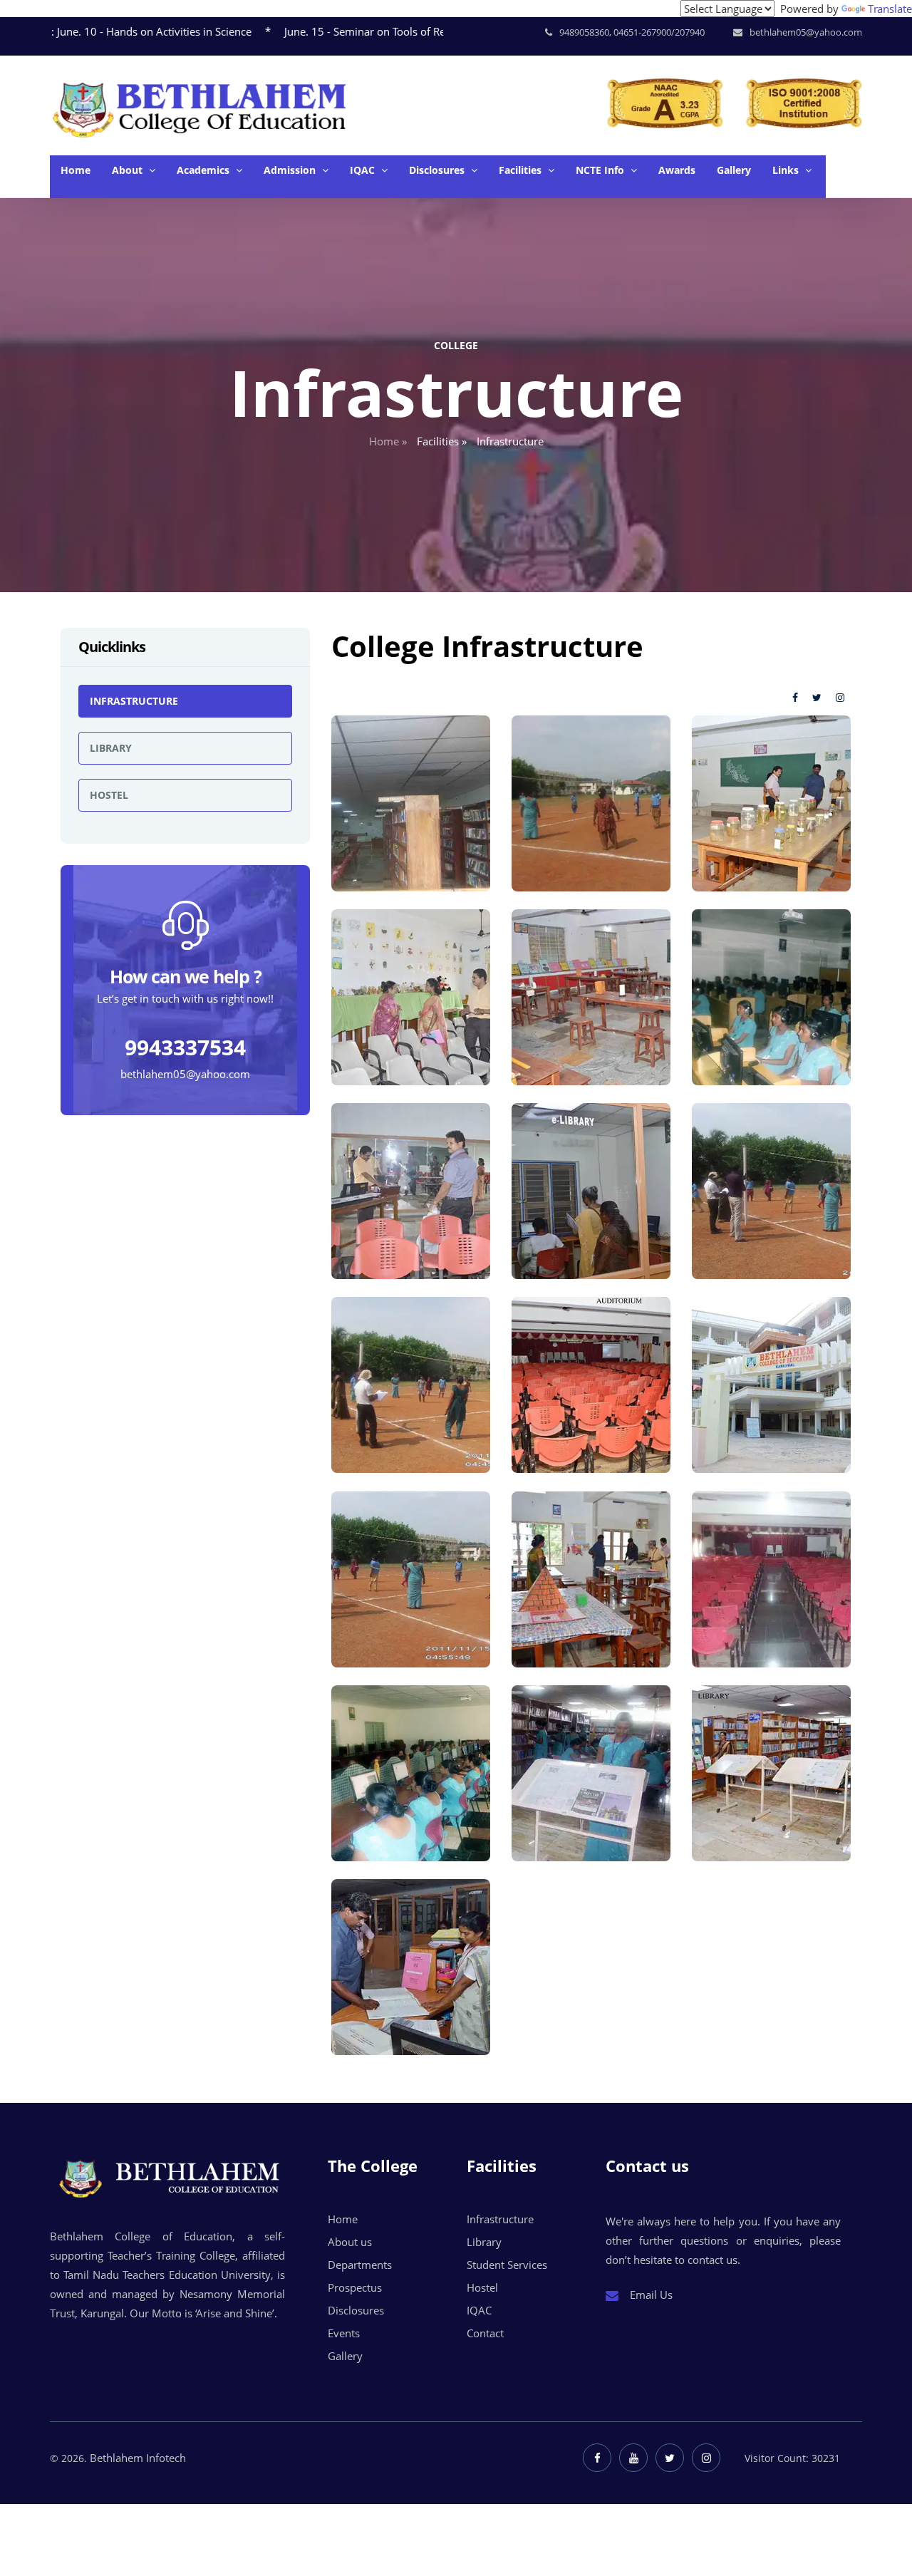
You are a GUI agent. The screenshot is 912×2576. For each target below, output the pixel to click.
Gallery (734, 170)
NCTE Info (601, 170)
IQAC (364, 170)
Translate (890, 9)
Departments (360, 2265)
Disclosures (438, 170)
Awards (677, 170)
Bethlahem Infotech (138, 2458)
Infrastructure (134, 701)
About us (350, 2242)
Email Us (650, 2295)
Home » (388, 441)
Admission (291, 170)
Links (787, 170)
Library (111, 748)
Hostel (109, 795)
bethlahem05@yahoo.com (185, 1073)
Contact (485, 2333)
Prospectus (355, 2287)
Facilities (522, 170)
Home (76, 170)
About (129, 170)
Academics (204, 170)
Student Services (507, 2265)
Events (344, 2333)
